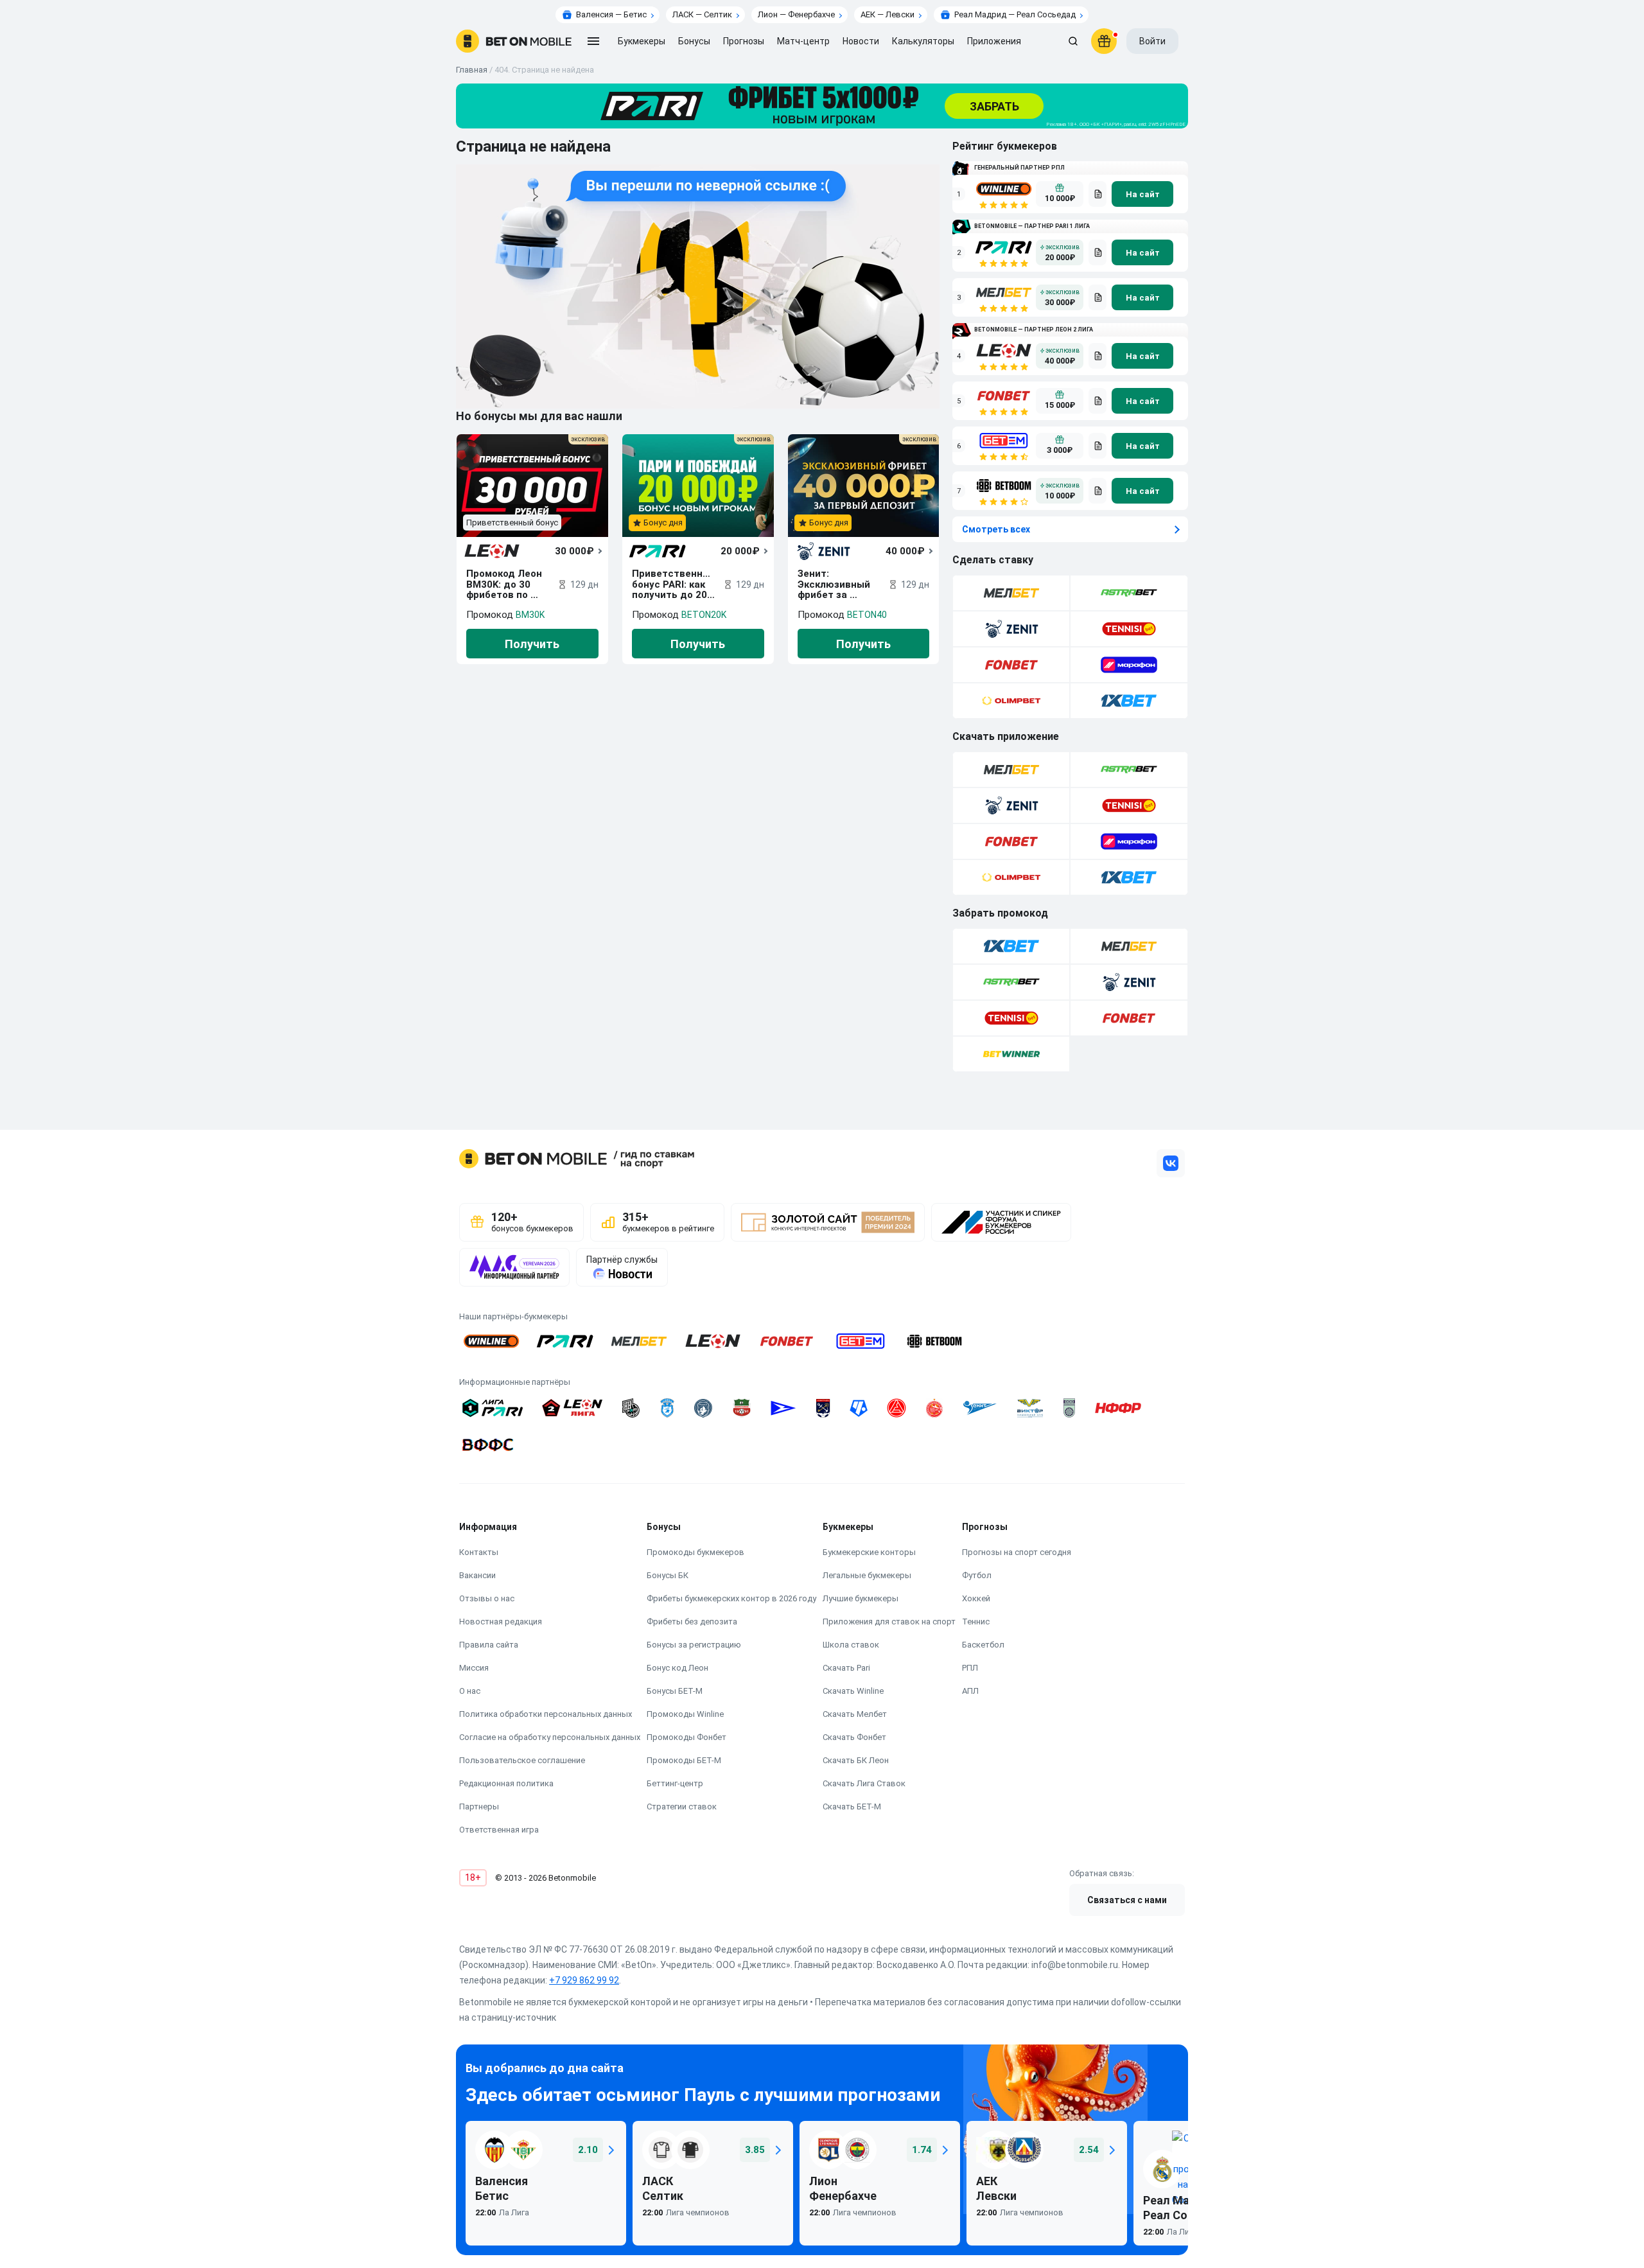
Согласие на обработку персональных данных (550, 1737)
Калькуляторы (923, 41)
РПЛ (970, 1668)
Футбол (977, 1575)
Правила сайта (489, 1645)
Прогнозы (744, 41)
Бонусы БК (668, 1575)
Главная (472, 70)
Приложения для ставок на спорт (889, 1622)
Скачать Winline (853, 1691)
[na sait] (1142, 194)
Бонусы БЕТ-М (675, 1691)
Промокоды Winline (685, 1714)
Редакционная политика (506, 1783)
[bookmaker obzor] (1097, 194)
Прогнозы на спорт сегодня (1017, 1552)
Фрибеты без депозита (692, 1622)
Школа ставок (851, 1645)
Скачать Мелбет (855, 1714)
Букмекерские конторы (869, 1552)
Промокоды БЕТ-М (684, 1760)
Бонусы (694, 41)
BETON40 (867, 615)
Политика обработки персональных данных (546, 1714)
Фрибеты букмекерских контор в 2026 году (731, 1598)
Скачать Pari (846, 1668)
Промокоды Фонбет (686, 1737)
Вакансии (477, 1575)
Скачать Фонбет (854, 1737)
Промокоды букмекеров (695, 1552)
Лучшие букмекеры (861, 1598)
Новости (861, 41)
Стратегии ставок (682, 1806)
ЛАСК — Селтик (702, 14)
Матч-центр (803, 41)
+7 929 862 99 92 (584, 1980)
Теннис (976, 1622)
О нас (470, 1691)
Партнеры (479, 1806)
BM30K (530, 615)
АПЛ (970, 1691)
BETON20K (704, 615)
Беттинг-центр (675, 1783)
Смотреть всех (996, 529)
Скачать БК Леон (856, 1760)
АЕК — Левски (888, 14)
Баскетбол (983, 1645)
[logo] (514, 41)
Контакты (479, 1552)
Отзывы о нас (487, 1598)
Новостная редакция (501, 1622)
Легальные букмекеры (867, 1575)
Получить (532, 644)
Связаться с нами (1127, 1900)
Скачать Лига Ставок (864, 1783)
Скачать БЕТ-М (852, 1806)
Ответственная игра (499, 1830)
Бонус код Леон (678, 1668)
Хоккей (976, 1598)
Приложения (994, 41)
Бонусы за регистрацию (694, 1645)
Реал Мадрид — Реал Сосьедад (1015, 14)
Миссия (474, 1668)
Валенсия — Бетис (611, 14)
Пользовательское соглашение (522, 1760)
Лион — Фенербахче (796, 14)
